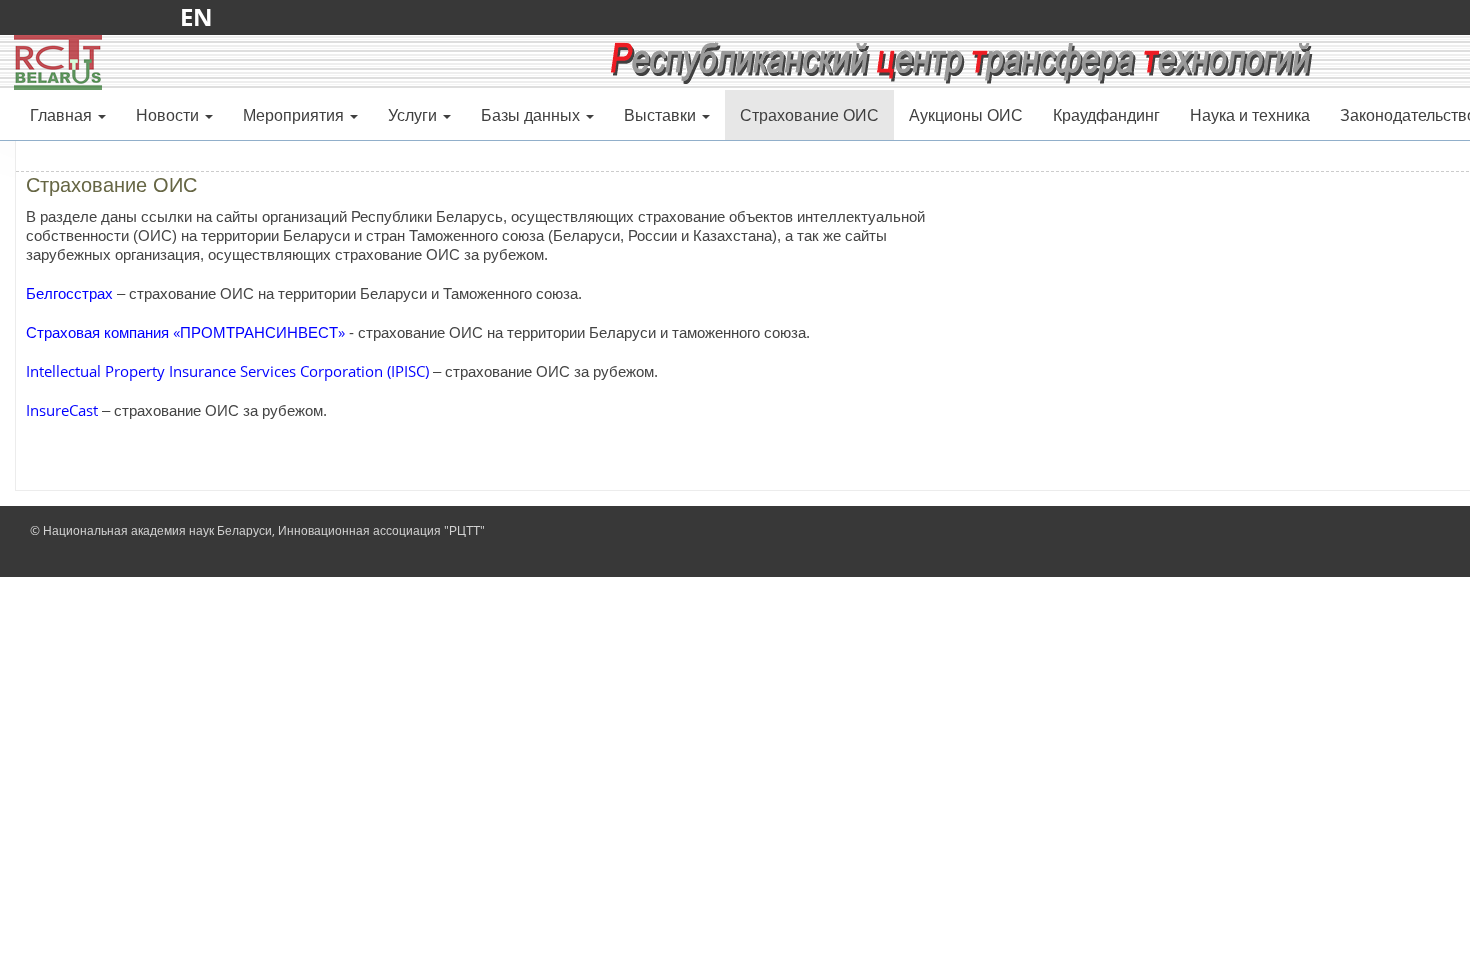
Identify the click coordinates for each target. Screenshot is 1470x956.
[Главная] (58, 61)
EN (202, 16)
